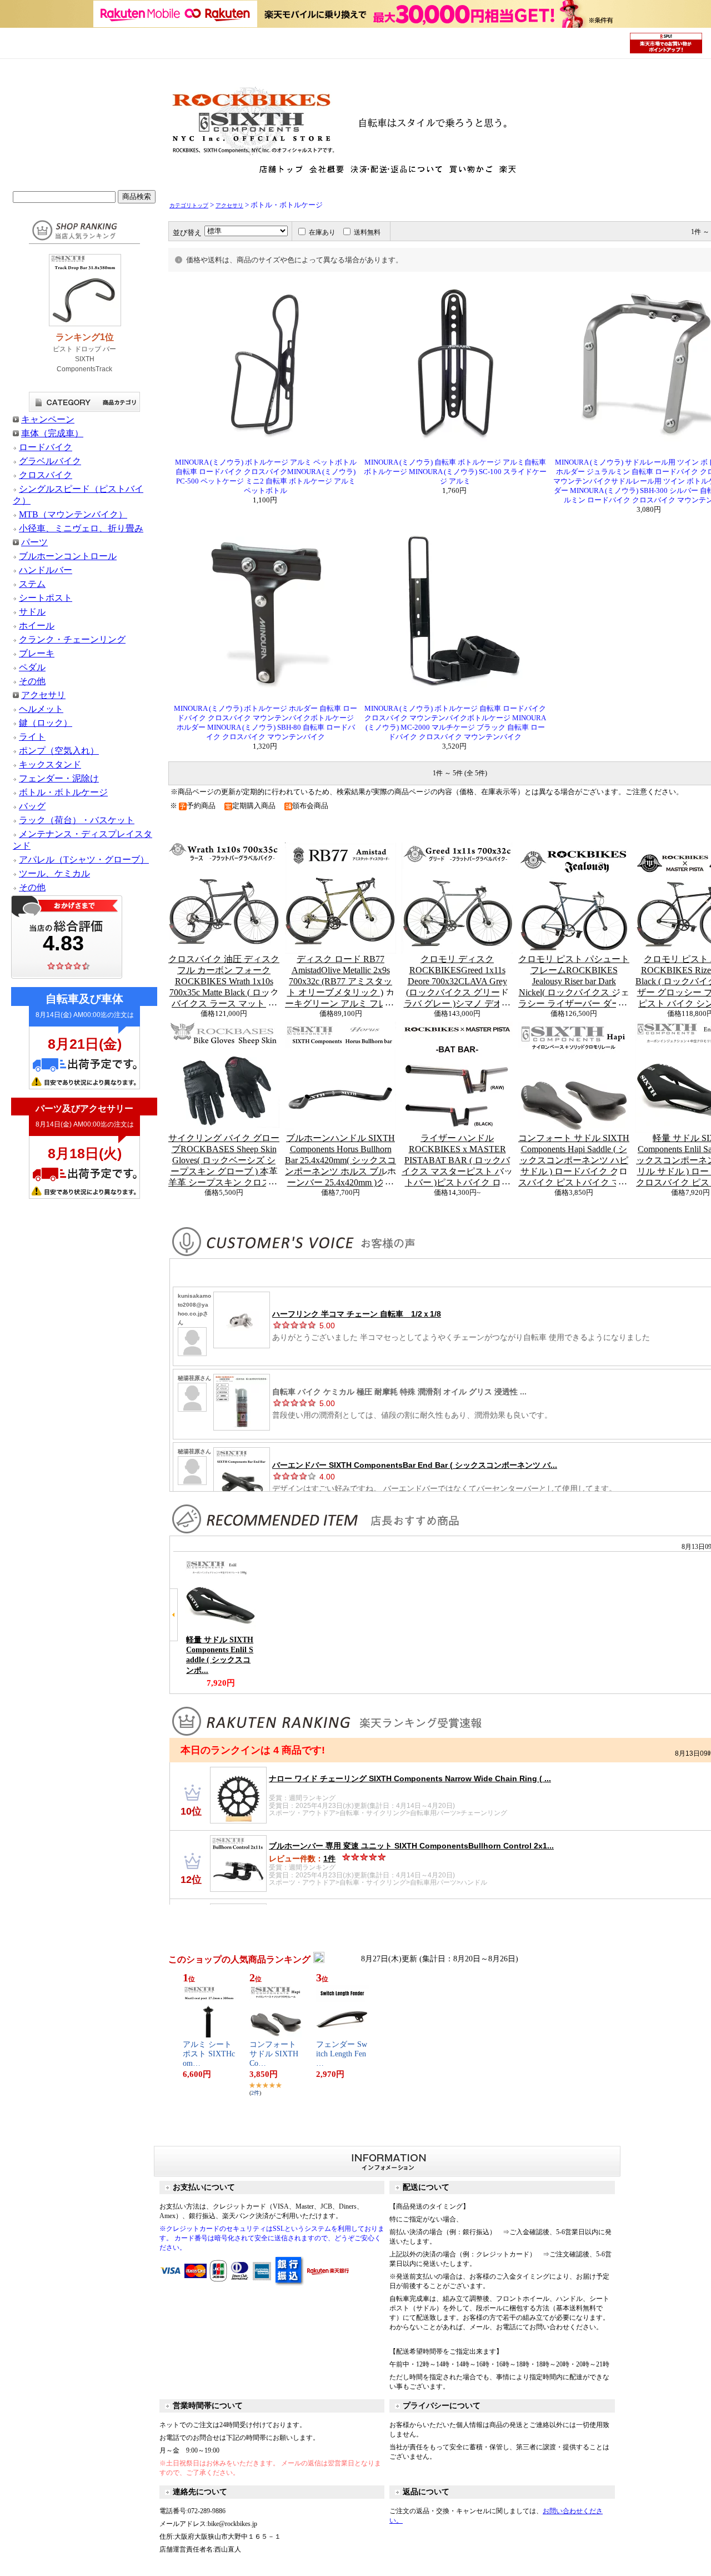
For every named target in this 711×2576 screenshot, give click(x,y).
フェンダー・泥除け (59, 778)
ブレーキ (37, 653)
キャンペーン (48, 419)
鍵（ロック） (46, 723)
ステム (32, 584)
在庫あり (322, 232)
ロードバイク (46, 447)
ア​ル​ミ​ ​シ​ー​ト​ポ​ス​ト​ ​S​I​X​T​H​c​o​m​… (209, 2054)
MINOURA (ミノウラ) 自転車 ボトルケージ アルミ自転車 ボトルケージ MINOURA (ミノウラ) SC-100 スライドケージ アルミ (455, 472)
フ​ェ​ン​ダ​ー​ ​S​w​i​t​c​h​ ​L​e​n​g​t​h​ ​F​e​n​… (342, 2054)
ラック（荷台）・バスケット (77, 820)
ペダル (32, 667)
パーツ (34, 542)
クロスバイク (46, 475)
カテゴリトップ (189, 205)
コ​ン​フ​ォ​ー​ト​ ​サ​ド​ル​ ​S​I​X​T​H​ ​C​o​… (275, 2054)
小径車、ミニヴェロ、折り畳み (81, 528)
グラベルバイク (50, 461)
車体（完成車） (52, 433)
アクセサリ (43, 695)
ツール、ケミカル (54, 873)
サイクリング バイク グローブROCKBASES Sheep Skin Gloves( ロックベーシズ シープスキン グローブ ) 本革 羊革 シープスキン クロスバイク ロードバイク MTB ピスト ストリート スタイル (224, 1160)
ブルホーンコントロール (68, 556)
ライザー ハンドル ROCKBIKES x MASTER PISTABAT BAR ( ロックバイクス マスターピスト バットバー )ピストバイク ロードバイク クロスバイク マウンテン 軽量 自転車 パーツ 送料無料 (457, 1160)
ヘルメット (41, 709)
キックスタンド (50, 764)
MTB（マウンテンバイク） (73, 514)
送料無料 (367, 232)
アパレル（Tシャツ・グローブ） (84, 860)
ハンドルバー (46, 570)
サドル (32, 612)
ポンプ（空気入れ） (59, 751)
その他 (32, 681)
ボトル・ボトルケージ (63, 792)
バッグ (32, 806)
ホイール (37, 626)
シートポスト (46, 598)
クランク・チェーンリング (72, 639)
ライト (32, 737)
